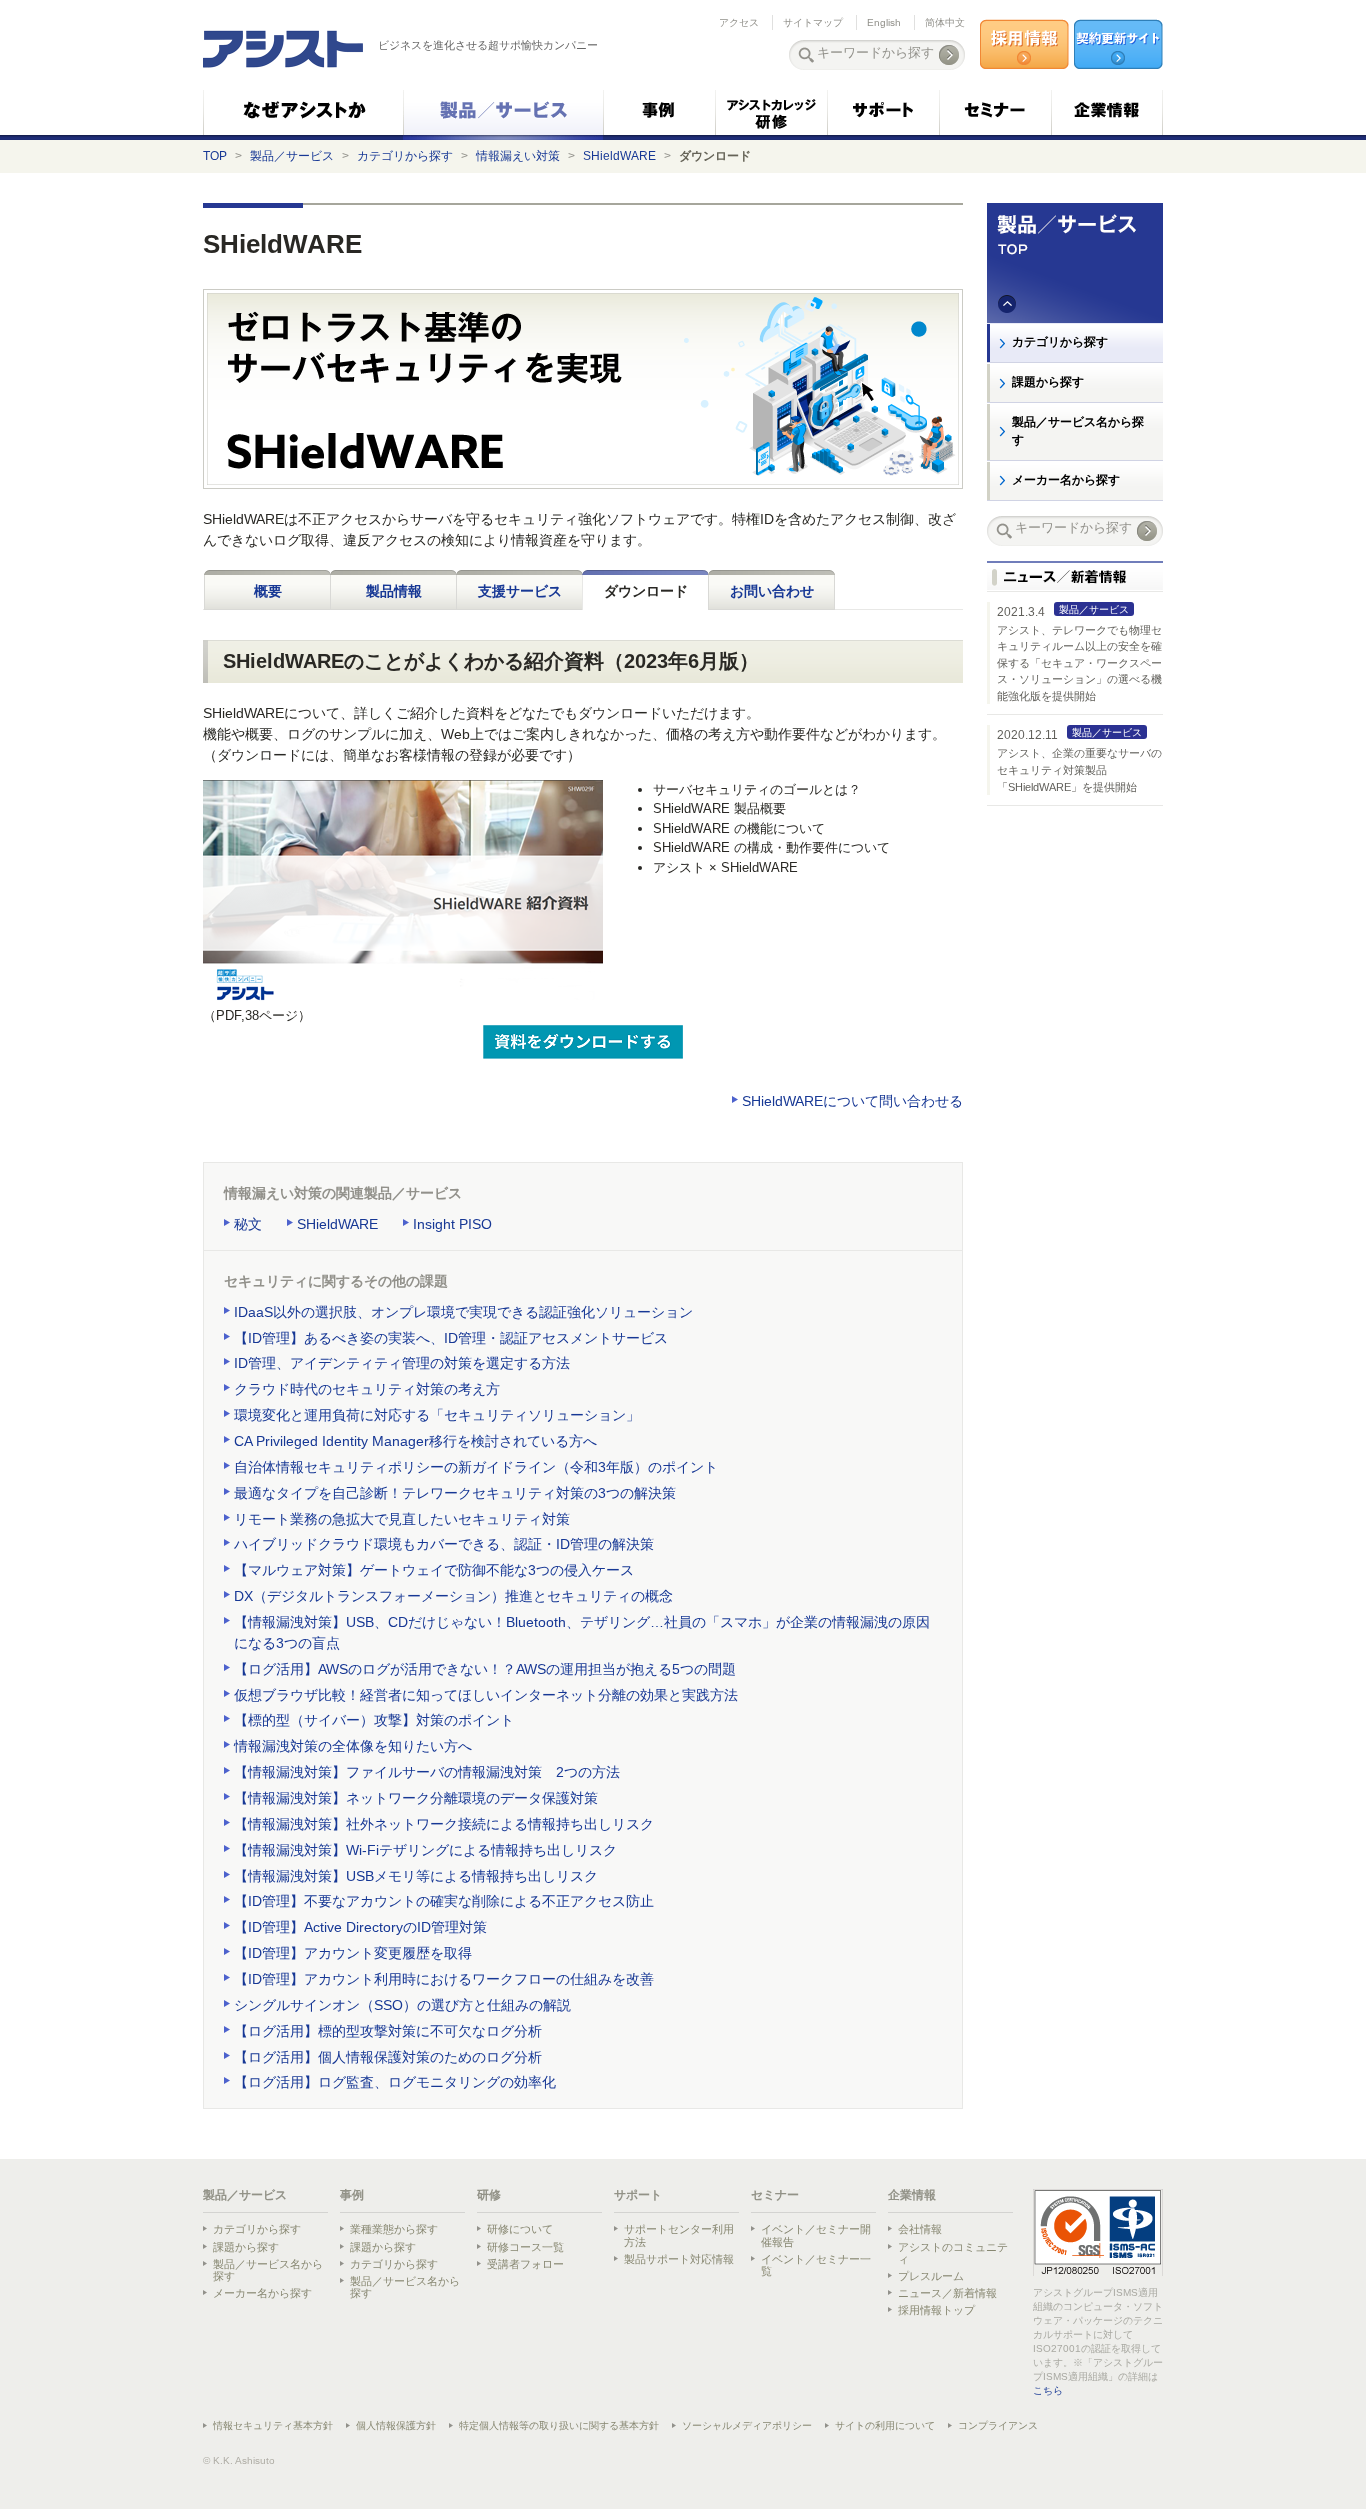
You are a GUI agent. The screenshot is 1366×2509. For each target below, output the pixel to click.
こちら (1048, 2390)
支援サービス (520, 591)
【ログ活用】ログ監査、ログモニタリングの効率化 (395, 2082)
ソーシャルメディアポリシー (747, 2425)
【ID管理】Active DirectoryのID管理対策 (360, 1927)
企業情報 (912, 2195)
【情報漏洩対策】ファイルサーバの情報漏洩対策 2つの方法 (427, 1772)
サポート (638, 2195)
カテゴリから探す (405, 156)
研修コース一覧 (525, 2247)
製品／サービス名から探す (1078, 431)
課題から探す (1048, 382)
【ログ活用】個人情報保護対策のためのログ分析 (388, 2057)
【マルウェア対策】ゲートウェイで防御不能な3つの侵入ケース (434, 1570)
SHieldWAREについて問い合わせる (852, 1101)
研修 (489, 2195)
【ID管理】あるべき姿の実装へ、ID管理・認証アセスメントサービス (451, 1338)
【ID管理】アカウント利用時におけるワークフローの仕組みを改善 (444, 1979)
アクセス (739, 22)
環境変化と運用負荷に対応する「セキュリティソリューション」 (437, 1415)
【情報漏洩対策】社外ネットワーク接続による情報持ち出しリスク (444, 1824)
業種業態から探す (394, 2229)
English (884, 22)
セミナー (775, 2195)
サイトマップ (813, 22)
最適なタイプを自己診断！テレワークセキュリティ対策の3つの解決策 (455, 1493)
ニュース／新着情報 (947, 2293)
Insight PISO (452, 1224)
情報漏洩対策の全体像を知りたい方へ (353, 1746)
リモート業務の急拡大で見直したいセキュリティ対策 (402, 1519)
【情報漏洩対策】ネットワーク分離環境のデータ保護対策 (416, 1798)
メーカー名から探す (1066, 480)
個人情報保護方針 (396, 2425)
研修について (520, 2229)
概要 (268, 591)
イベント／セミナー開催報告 (816, 2235)
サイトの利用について (885, 2425)
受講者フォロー (525, 2264)
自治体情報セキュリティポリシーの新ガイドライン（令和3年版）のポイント (476, 1467)
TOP (215, 156)
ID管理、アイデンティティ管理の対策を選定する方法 (402, 1363)
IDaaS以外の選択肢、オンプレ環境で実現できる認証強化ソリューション (463, 1312)
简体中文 (945, 22)
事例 (352, 2195)
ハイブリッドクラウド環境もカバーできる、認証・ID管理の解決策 (444, 1544)
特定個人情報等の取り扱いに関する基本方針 (559, 2425)
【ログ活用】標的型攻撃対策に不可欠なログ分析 (388, 2031)
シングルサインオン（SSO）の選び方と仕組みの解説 (402, 2005)
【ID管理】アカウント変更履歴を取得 (353, 1953)
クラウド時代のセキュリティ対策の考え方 (367, 1389)
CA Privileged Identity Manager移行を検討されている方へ (415, 1441)
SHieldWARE (619, 156)
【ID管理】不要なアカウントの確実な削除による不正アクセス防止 (444, 1901)
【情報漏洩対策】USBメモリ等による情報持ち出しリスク (416, 1876)
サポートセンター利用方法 (679, 2235)
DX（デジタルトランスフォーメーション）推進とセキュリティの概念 (453, 1596)
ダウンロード (646, 591)
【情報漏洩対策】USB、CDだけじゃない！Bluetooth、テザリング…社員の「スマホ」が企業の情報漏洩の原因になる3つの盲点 (582, 1632)
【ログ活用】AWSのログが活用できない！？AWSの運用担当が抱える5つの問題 (485, 1669)
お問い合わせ (772, 591)
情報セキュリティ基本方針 (273, 2425)
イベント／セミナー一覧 (816, 2265)
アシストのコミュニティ (953, 2253)
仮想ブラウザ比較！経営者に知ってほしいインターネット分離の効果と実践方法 (486, 1695)
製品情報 (394, 591)
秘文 (248, 1224)
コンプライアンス (998, 2425)
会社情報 (920, 2229)
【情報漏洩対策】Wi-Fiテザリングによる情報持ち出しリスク (425, 1850)
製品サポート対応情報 (679, 2259)
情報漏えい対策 (518, 156)
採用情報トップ (936, 2310)
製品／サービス (292, 156)
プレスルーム (931, 2276)
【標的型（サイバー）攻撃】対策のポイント (374, 1720)
